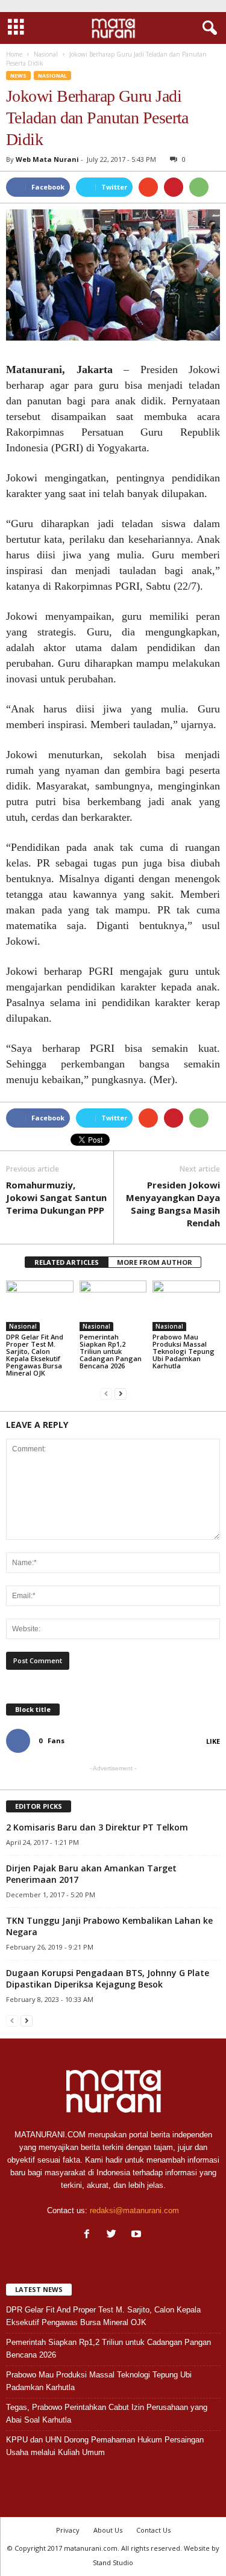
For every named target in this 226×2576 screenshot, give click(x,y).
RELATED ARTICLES (67, 1262)
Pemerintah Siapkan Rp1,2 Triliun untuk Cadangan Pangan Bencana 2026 (111, 1351)
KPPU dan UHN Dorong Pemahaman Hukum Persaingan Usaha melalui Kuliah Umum (105, 2446)
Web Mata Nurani (47, 159)
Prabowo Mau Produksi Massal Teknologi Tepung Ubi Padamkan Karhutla (184, 1351)
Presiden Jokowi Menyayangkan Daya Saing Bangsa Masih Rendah (173, 1204)
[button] (207, 28)
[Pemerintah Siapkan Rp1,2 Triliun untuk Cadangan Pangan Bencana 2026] (113, 1305)
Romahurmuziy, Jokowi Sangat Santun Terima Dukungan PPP (56, 1197)
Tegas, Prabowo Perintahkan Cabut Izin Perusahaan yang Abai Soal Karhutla (107, 2414)
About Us (108, 2530)
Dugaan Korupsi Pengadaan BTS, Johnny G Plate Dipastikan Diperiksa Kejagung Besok (108, 1978)
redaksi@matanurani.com (134, 2210)
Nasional (52, 76)
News (18, 76)
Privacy (68, 2530)
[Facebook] (89, 2235)
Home (14, 54)
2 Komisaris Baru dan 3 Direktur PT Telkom (97, 1827)
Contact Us (153, 2530)
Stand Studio (113, 2562)
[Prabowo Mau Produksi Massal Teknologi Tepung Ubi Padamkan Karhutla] (186, 1305)
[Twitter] (114, 2235)
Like (213, 1741)
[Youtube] (138, 2235)
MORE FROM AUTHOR (155, 1262)
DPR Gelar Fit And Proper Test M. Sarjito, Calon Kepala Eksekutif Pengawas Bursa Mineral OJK (35, 1355)
